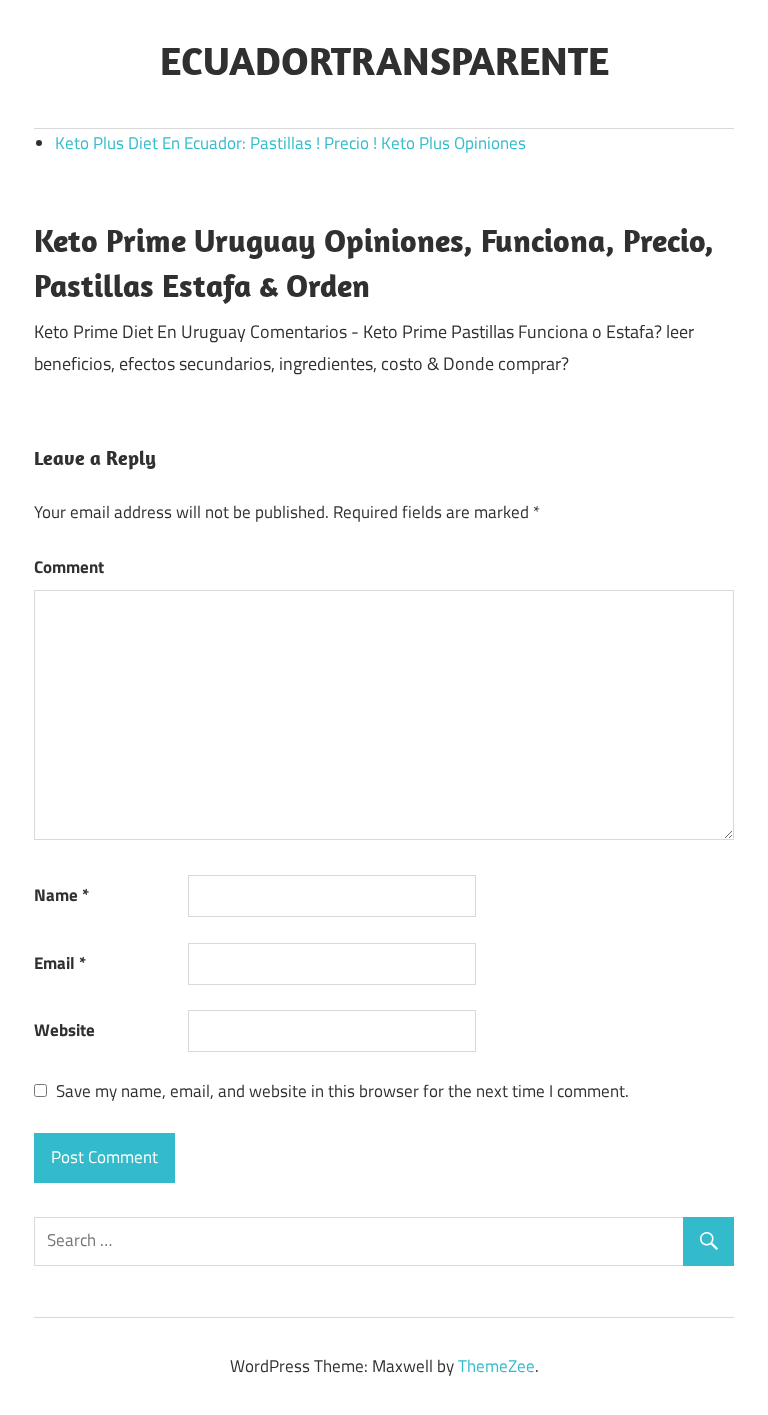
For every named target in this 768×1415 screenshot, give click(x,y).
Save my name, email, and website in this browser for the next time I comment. (342, 1091)
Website (64, 1030)
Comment (69, 567)
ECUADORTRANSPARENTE (384, 60)
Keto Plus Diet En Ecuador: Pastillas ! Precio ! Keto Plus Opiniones (290, 143)
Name (61, 895)
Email (60, 963)
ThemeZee (496, 1366)
